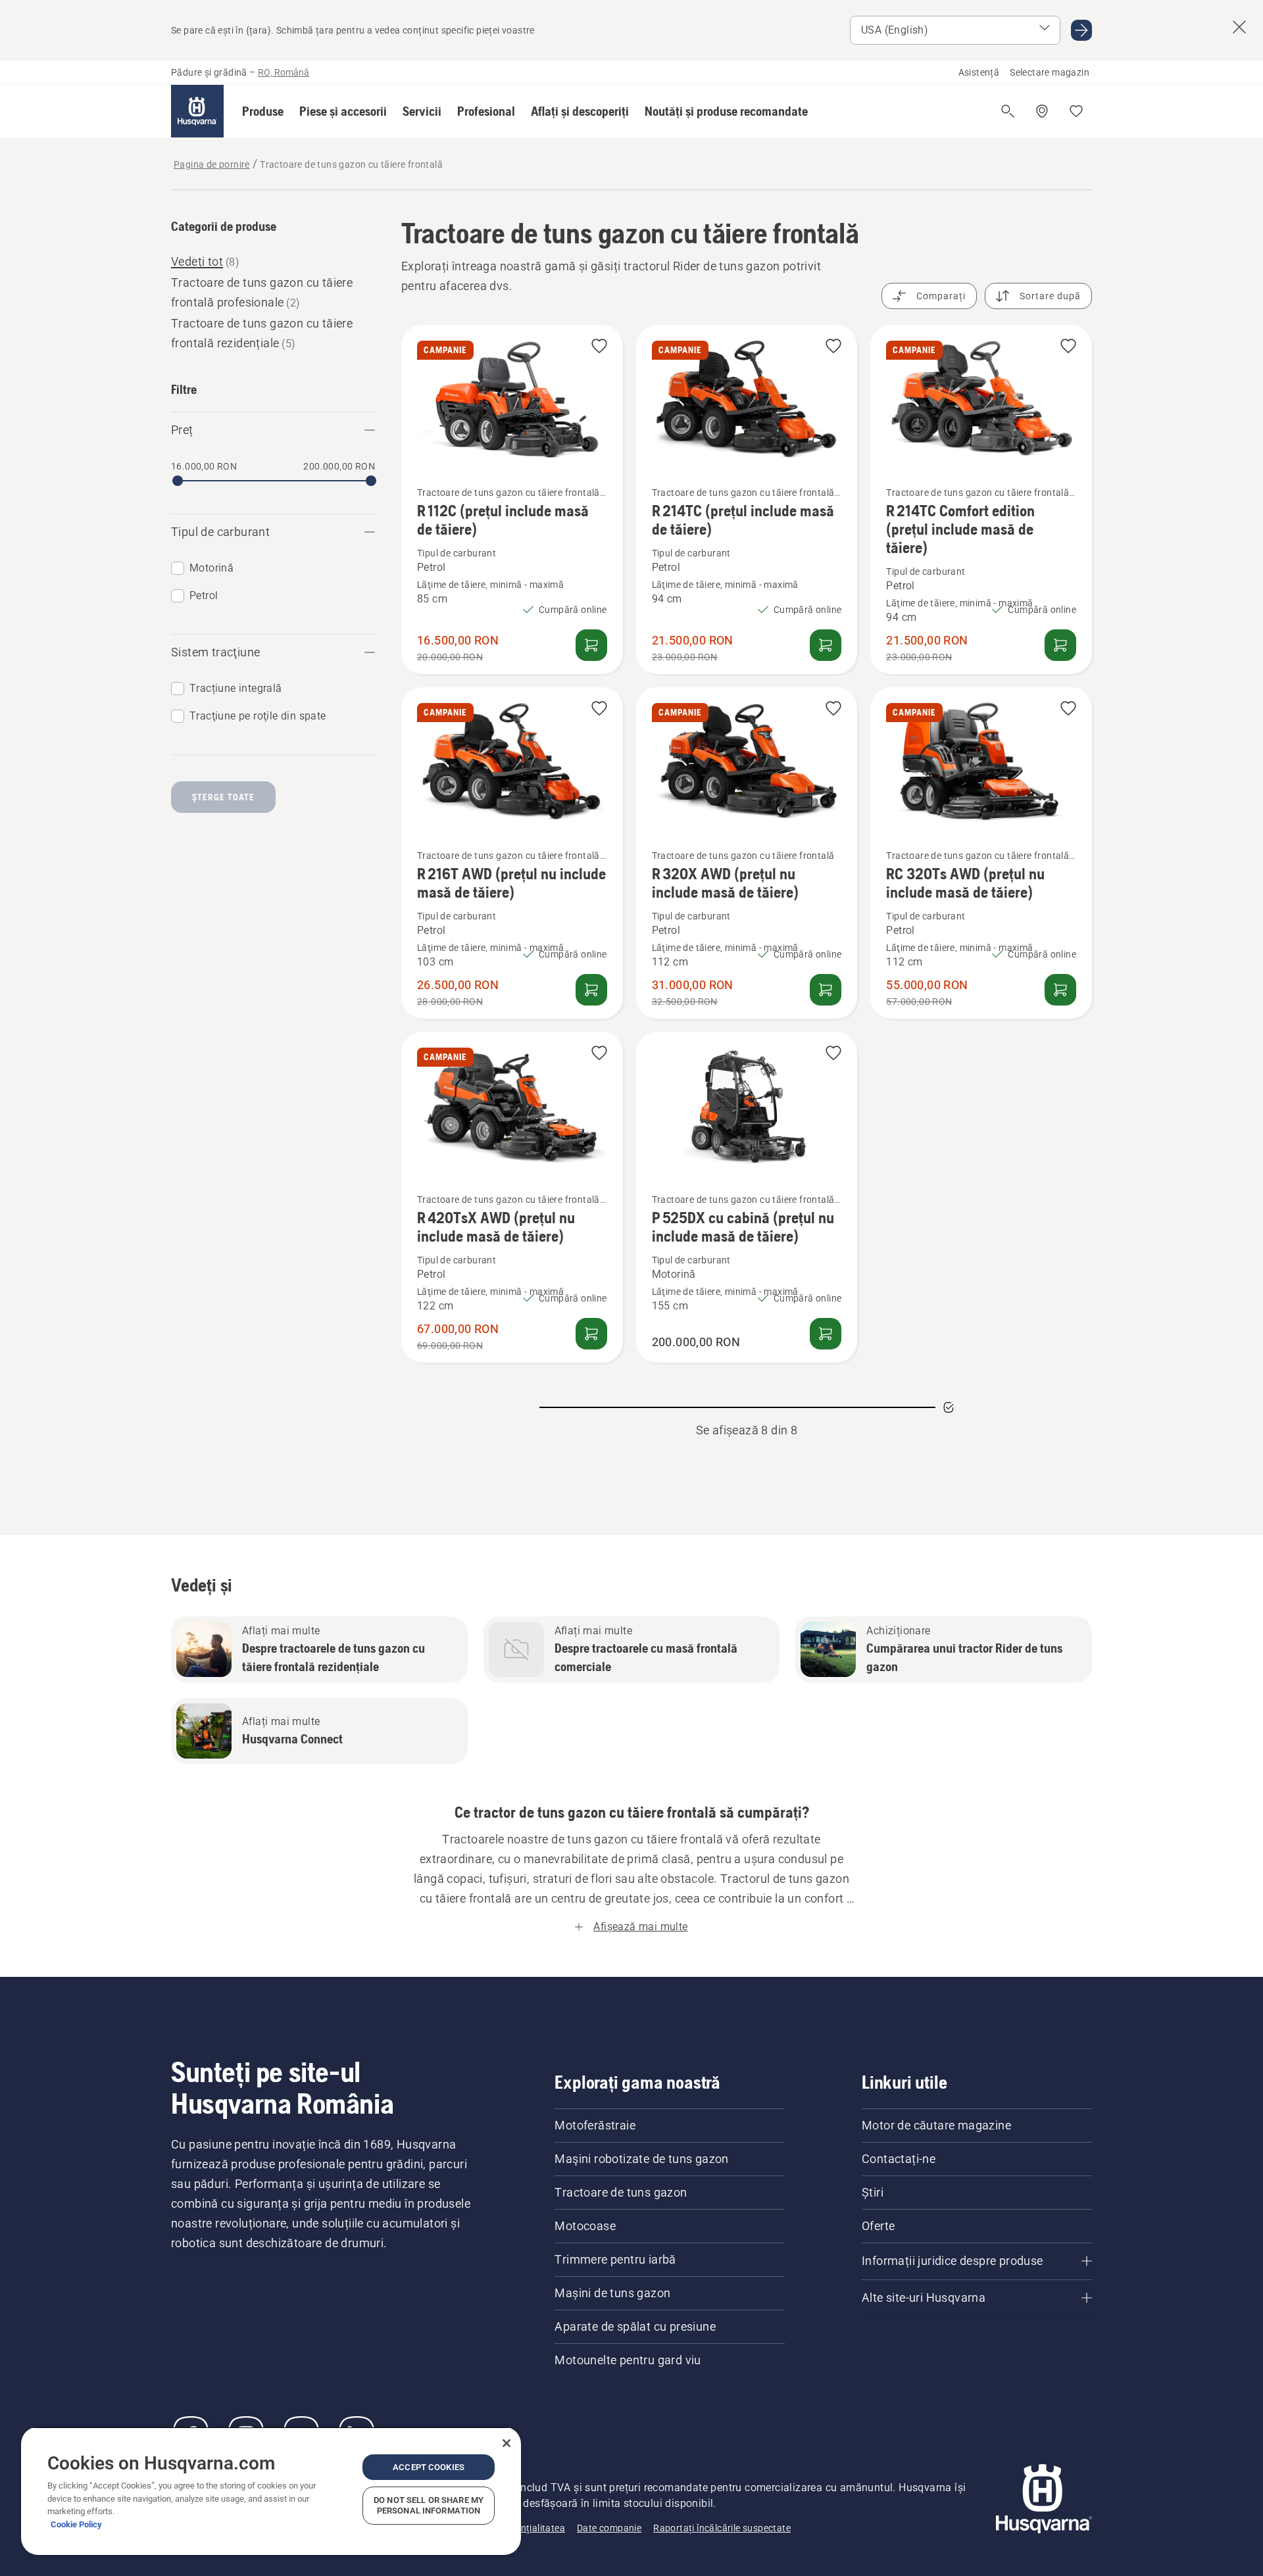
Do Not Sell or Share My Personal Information (429, 2505)
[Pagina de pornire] (197, 111)
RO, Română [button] (284, 72)
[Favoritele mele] (1076, 111)
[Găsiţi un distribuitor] (1042, 111)
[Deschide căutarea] (1008, 111)
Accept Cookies (429, 2467)
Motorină (211, 568)
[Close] (507, 2443)
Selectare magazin (1050, 72)
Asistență (979, 72)
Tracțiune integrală (236, 688)
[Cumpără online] (591, 645)
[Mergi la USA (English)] (1081, 30)
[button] (263, 111)
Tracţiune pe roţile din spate (258, 716)
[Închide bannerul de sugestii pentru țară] (1239, 27)
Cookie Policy (76, 2524)
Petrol (204, 595)
